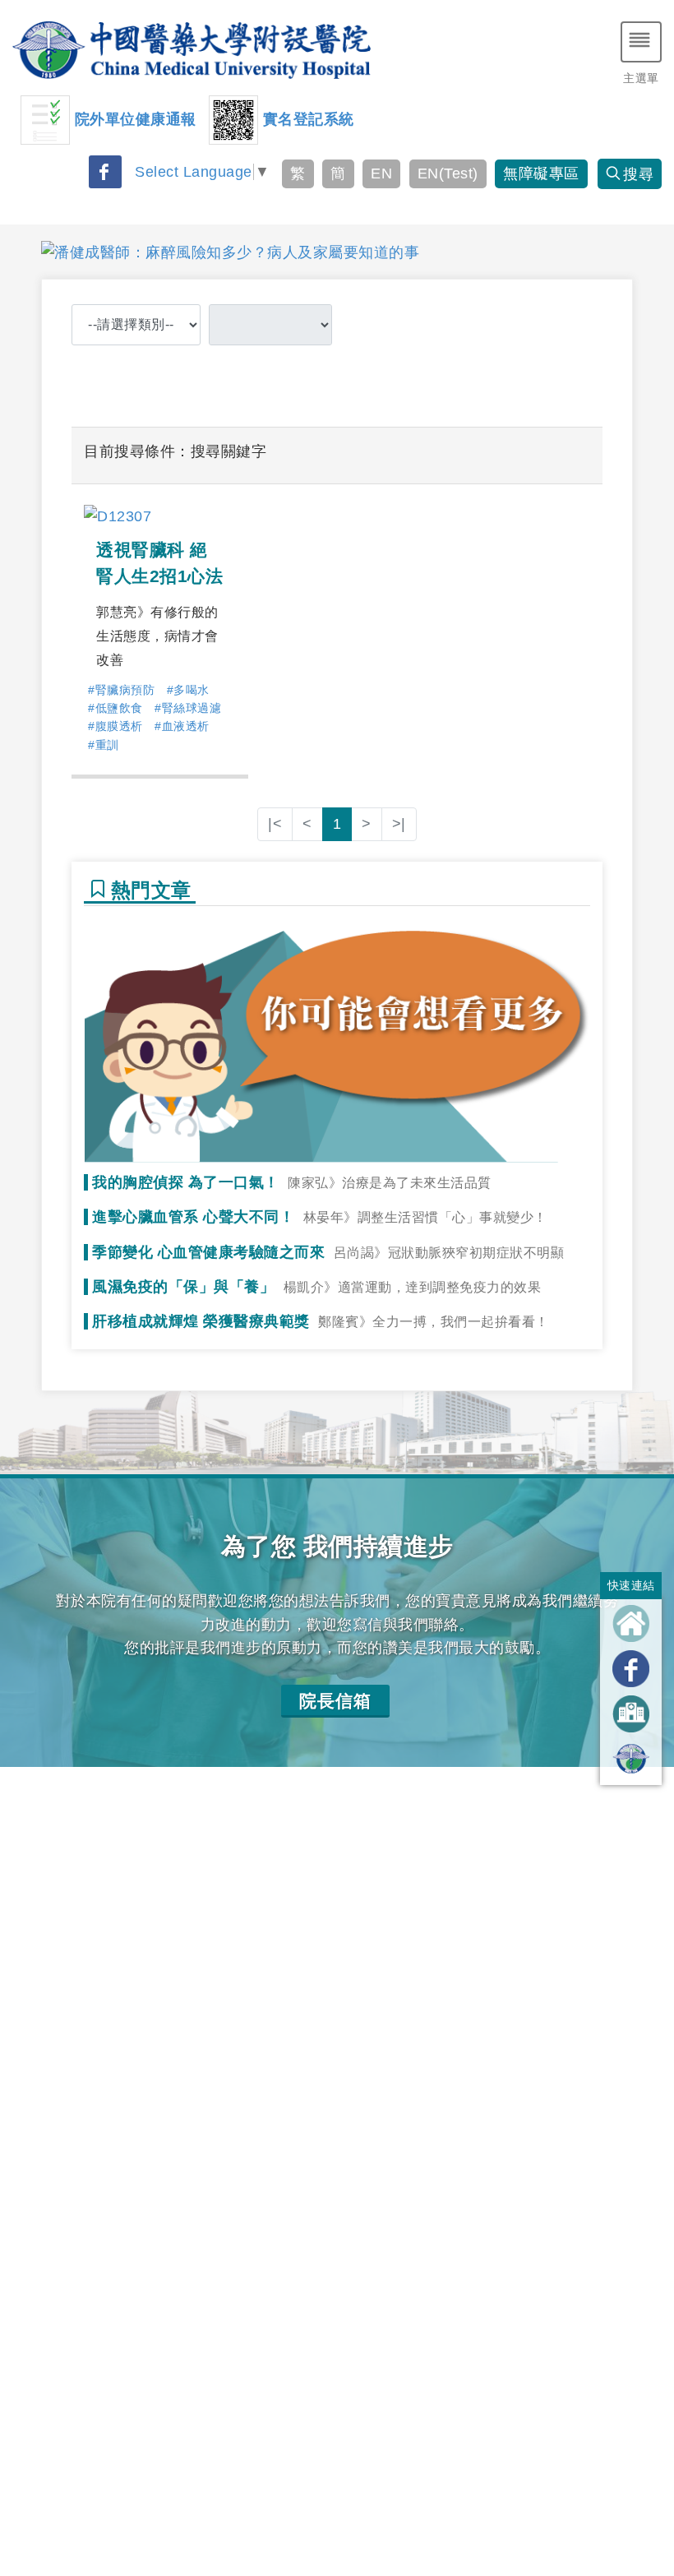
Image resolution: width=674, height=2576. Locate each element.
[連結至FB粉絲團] (631, 1669)
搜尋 (638, 174)
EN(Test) (448, 173)
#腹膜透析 (115, 726)
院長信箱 (335, 1701)
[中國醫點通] (631, 1759)
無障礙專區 (541, 173)
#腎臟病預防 (121, 690)
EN (381, 173)
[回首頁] (631, 1623)
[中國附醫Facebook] (105, 172)
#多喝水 (188, 690)
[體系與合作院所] (631, 1713)
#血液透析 (182, 726)
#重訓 (104, 745)
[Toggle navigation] (641, 42)
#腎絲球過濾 (188, 708)
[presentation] (26, 252)
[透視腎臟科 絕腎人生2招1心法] (118, 516)
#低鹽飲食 (115, 708)
